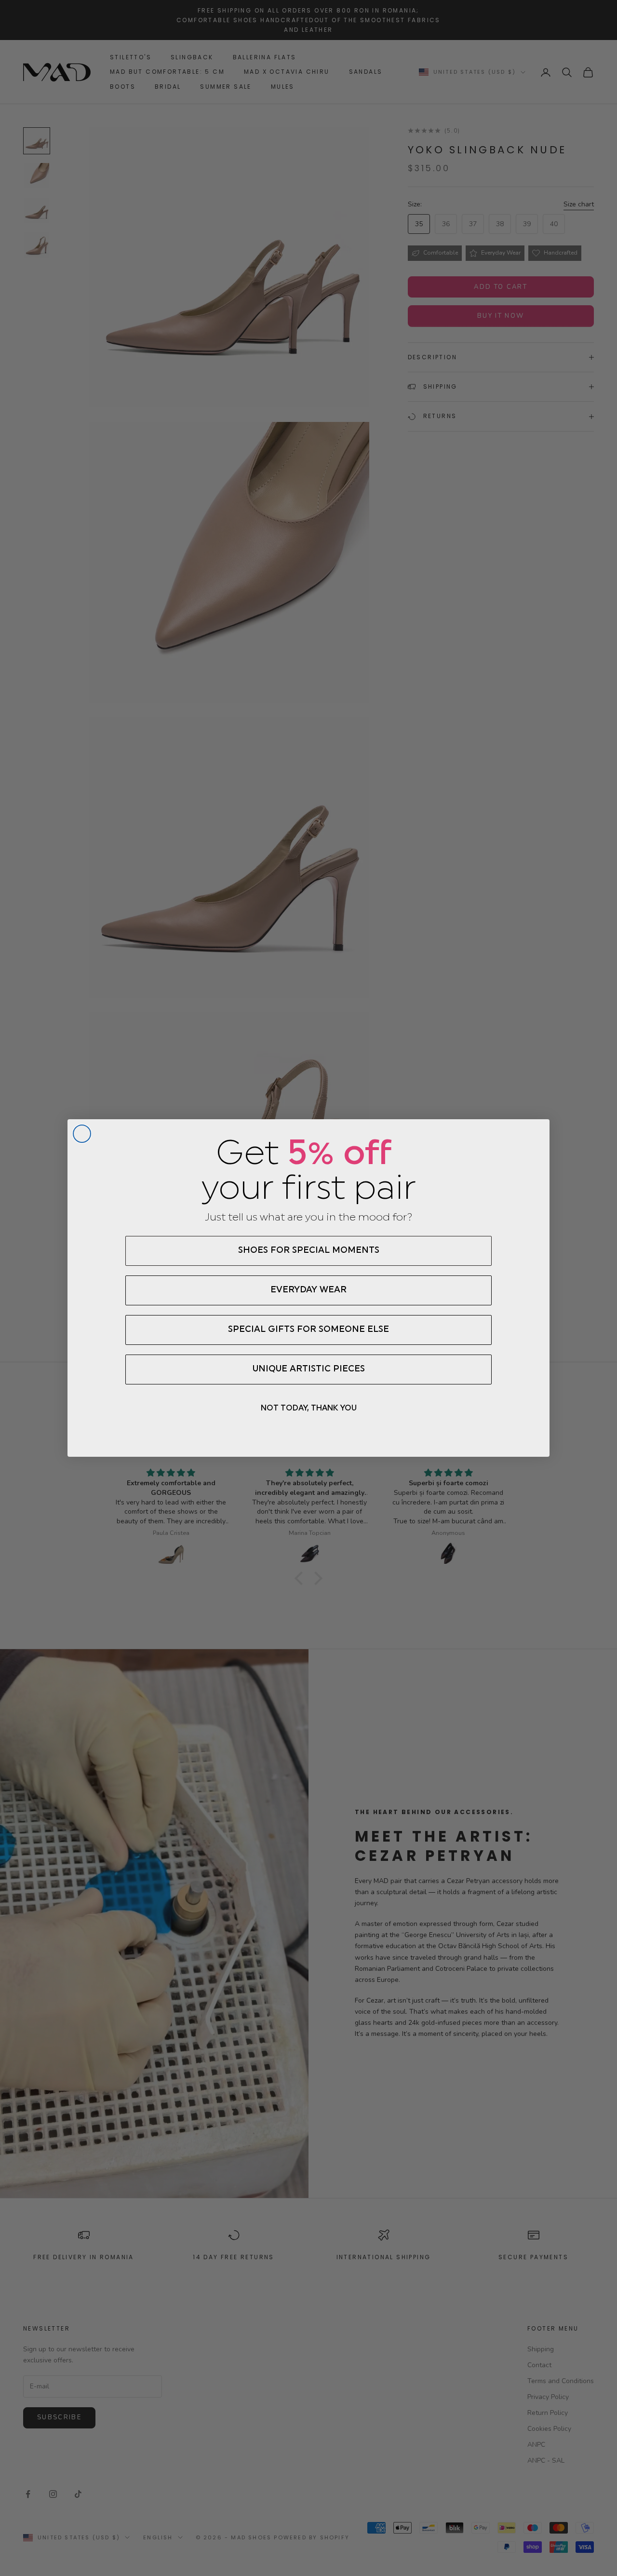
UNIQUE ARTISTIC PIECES (309, 1369)
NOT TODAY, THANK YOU (309, 1409)
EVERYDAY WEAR (308, 1290)
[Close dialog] (82, 1134)
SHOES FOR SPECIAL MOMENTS (309, 1251)
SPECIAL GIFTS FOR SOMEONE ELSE (308, 1330)
